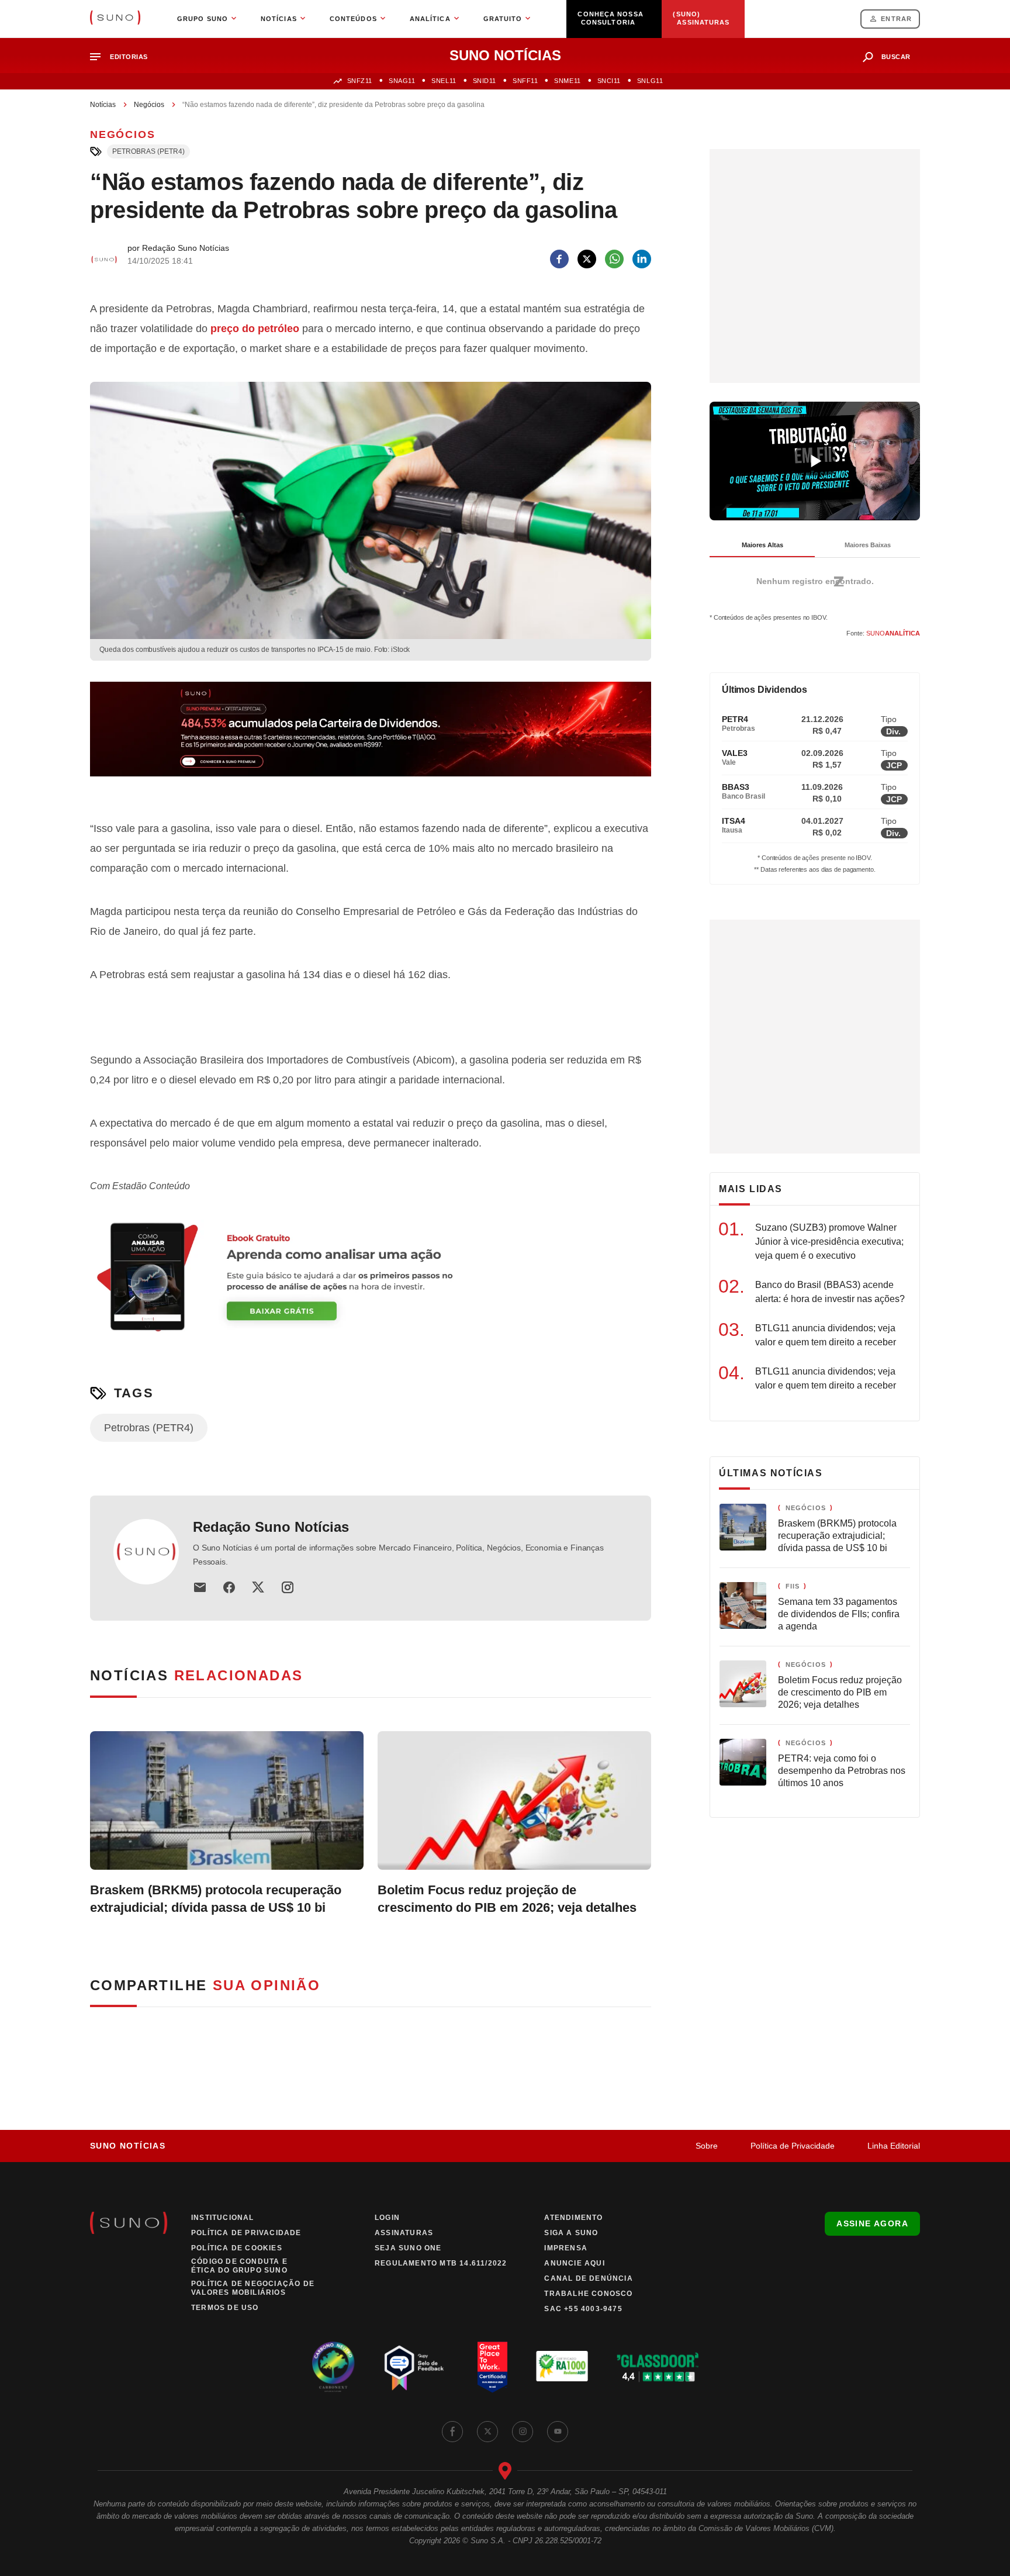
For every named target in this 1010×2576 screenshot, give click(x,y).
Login (387, 2218)
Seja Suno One (408, 2248)
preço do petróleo (255, 329)
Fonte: (883, 633)
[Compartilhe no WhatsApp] (614, 259)
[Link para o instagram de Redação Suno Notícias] (288, 1587)
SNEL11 (444, 81)
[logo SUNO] (115, 19)
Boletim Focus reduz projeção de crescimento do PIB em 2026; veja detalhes (507, 1899)
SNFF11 (525, 81)
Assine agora (872, 2223)
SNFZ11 (360, 81)
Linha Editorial (894, 2146)
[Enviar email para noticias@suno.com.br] (200, 1587)
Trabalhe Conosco (588, 2294)
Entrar (896, 19)
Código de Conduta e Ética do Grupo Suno (239, 2266)
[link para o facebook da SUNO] (452, 2432)
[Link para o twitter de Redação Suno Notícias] (258, 1587)
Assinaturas (404, 2233)
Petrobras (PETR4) (148, 151)
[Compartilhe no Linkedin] (642, 259)
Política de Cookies (237, 2248)
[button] (124, 57)
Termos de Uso (225, 2308)
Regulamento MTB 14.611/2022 (441, 2263)
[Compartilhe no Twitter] (587, 259)
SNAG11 (402, 81)
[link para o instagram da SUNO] (523, 2432)
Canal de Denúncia (588, 2278)
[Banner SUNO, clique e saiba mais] (371, 738)
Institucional (223, 2218)
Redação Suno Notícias (271, 1527)
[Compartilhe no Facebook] (559, 259)
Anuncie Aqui (574, 2263)
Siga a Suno (571, 2233)
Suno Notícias (128, 2146)
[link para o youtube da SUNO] (558, 2432)
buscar (896, 57)
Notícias (103, 105)
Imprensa (566, 2248)
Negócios (149, 105)
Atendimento (573, 2218)
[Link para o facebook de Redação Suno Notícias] (229, 1587)
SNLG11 (650, 81)
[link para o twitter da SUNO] (487, 2432)
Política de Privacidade (793, 2146)
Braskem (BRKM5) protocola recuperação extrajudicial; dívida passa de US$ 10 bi (216, 1899)
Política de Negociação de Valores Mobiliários (253, 2288)
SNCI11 (609, 81)
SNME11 (567, 81)
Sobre (707, 2146)
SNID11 (485, 81)
